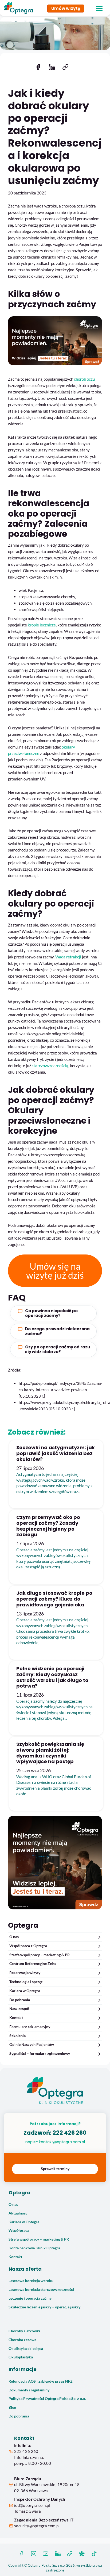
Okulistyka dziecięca (26, 2349)
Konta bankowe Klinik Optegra (34, 2248)
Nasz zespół (19, 2009)
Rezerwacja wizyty (25, 1973)
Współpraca (19, 2230)
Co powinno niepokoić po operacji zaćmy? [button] (51, 1313)
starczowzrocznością (50, 1066)
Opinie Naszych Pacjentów (32, 2045)
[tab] (53, 1313)
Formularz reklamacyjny (30, 2027)
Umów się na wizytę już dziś (55, 1271)
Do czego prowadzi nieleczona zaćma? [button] (57, 1331)
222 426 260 (70, 2133)
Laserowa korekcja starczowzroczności (41, 2290)
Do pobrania (20, 2000)
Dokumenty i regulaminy (29, 2390)
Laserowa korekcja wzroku (31, 2281)
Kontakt (16, 2018)
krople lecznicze (42, 625)
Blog (12, 2407)
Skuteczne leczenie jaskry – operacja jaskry (44, 2307)
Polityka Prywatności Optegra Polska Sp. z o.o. (47, 2399)
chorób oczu (84, 379)
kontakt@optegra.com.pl (62, 2142)
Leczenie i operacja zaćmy (30, 2298)
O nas (14, 1937)
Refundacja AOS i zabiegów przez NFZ (41, 2381)
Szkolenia (17, 2036)
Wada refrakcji (68, 957)
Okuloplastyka (21, 2357)
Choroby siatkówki (24, 2331)
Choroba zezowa (22, 2340)
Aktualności (19, 2213)
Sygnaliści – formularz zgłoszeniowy (40, 2054)
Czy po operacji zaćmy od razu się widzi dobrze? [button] (58, 1349)
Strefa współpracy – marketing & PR (40, 1955)
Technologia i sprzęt (26, 1982)
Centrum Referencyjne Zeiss (33, 1964)
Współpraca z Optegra (28, 1946)
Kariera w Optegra (25, 1991)
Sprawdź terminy (55, 2169)
